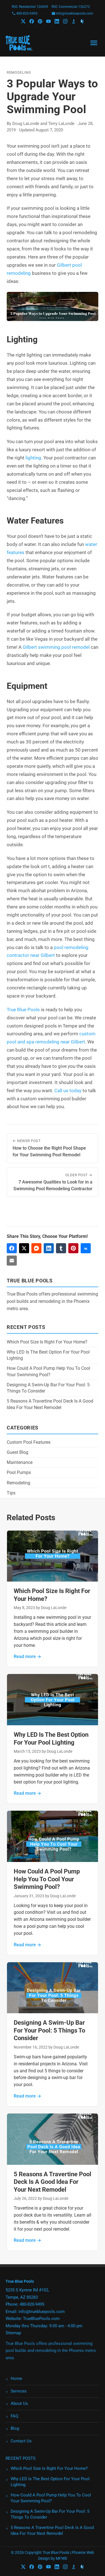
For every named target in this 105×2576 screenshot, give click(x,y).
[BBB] (74, 21)
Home (16, 2379)
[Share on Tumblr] (61, 1248)
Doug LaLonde (26, 124)
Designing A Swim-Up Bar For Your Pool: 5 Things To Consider (49, 2030)
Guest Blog (17, 1452)
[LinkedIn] (57, 21)
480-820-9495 (27, 13)
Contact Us (21, 2441)
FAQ (14, 2416)
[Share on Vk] (86, 1248)
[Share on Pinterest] (73, 1248)
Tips (11, 1493)
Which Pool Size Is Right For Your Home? (47, 1342)
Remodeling (19, 72)
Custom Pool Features (29, 1442)
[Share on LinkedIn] (49, 1248)
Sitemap (13, 2333)
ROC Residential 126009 (30, 7)
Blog (15, 2428)
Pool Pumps (19, 1472)
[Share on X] (24, 1248)
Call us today (68, 1091)
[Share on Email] (12, 1261)
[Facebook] (32, 21)
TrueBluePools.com (41, 2319)
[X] (23, 21)
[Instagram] (65, 21)
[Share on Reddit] (36, 1248)
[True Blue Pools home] (19, 43)
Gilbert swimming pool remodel (56, 647)
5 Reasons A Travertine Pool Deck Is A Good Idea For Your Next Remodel (53, 2182)
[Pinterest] (40, 21)
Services (19, 2391)
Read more (27, 1657)
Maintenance (20, 1462)
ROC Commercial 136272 (71, 7)
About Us (19, 2403)
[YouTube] (48, 21)
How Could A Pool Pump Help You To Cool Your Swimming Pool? (47, 1879)
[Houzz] (82, 21)
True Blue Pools (23, 1010)
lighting (33, 458)
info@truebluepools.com (75, 13)
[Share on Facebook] (12, 1248)
